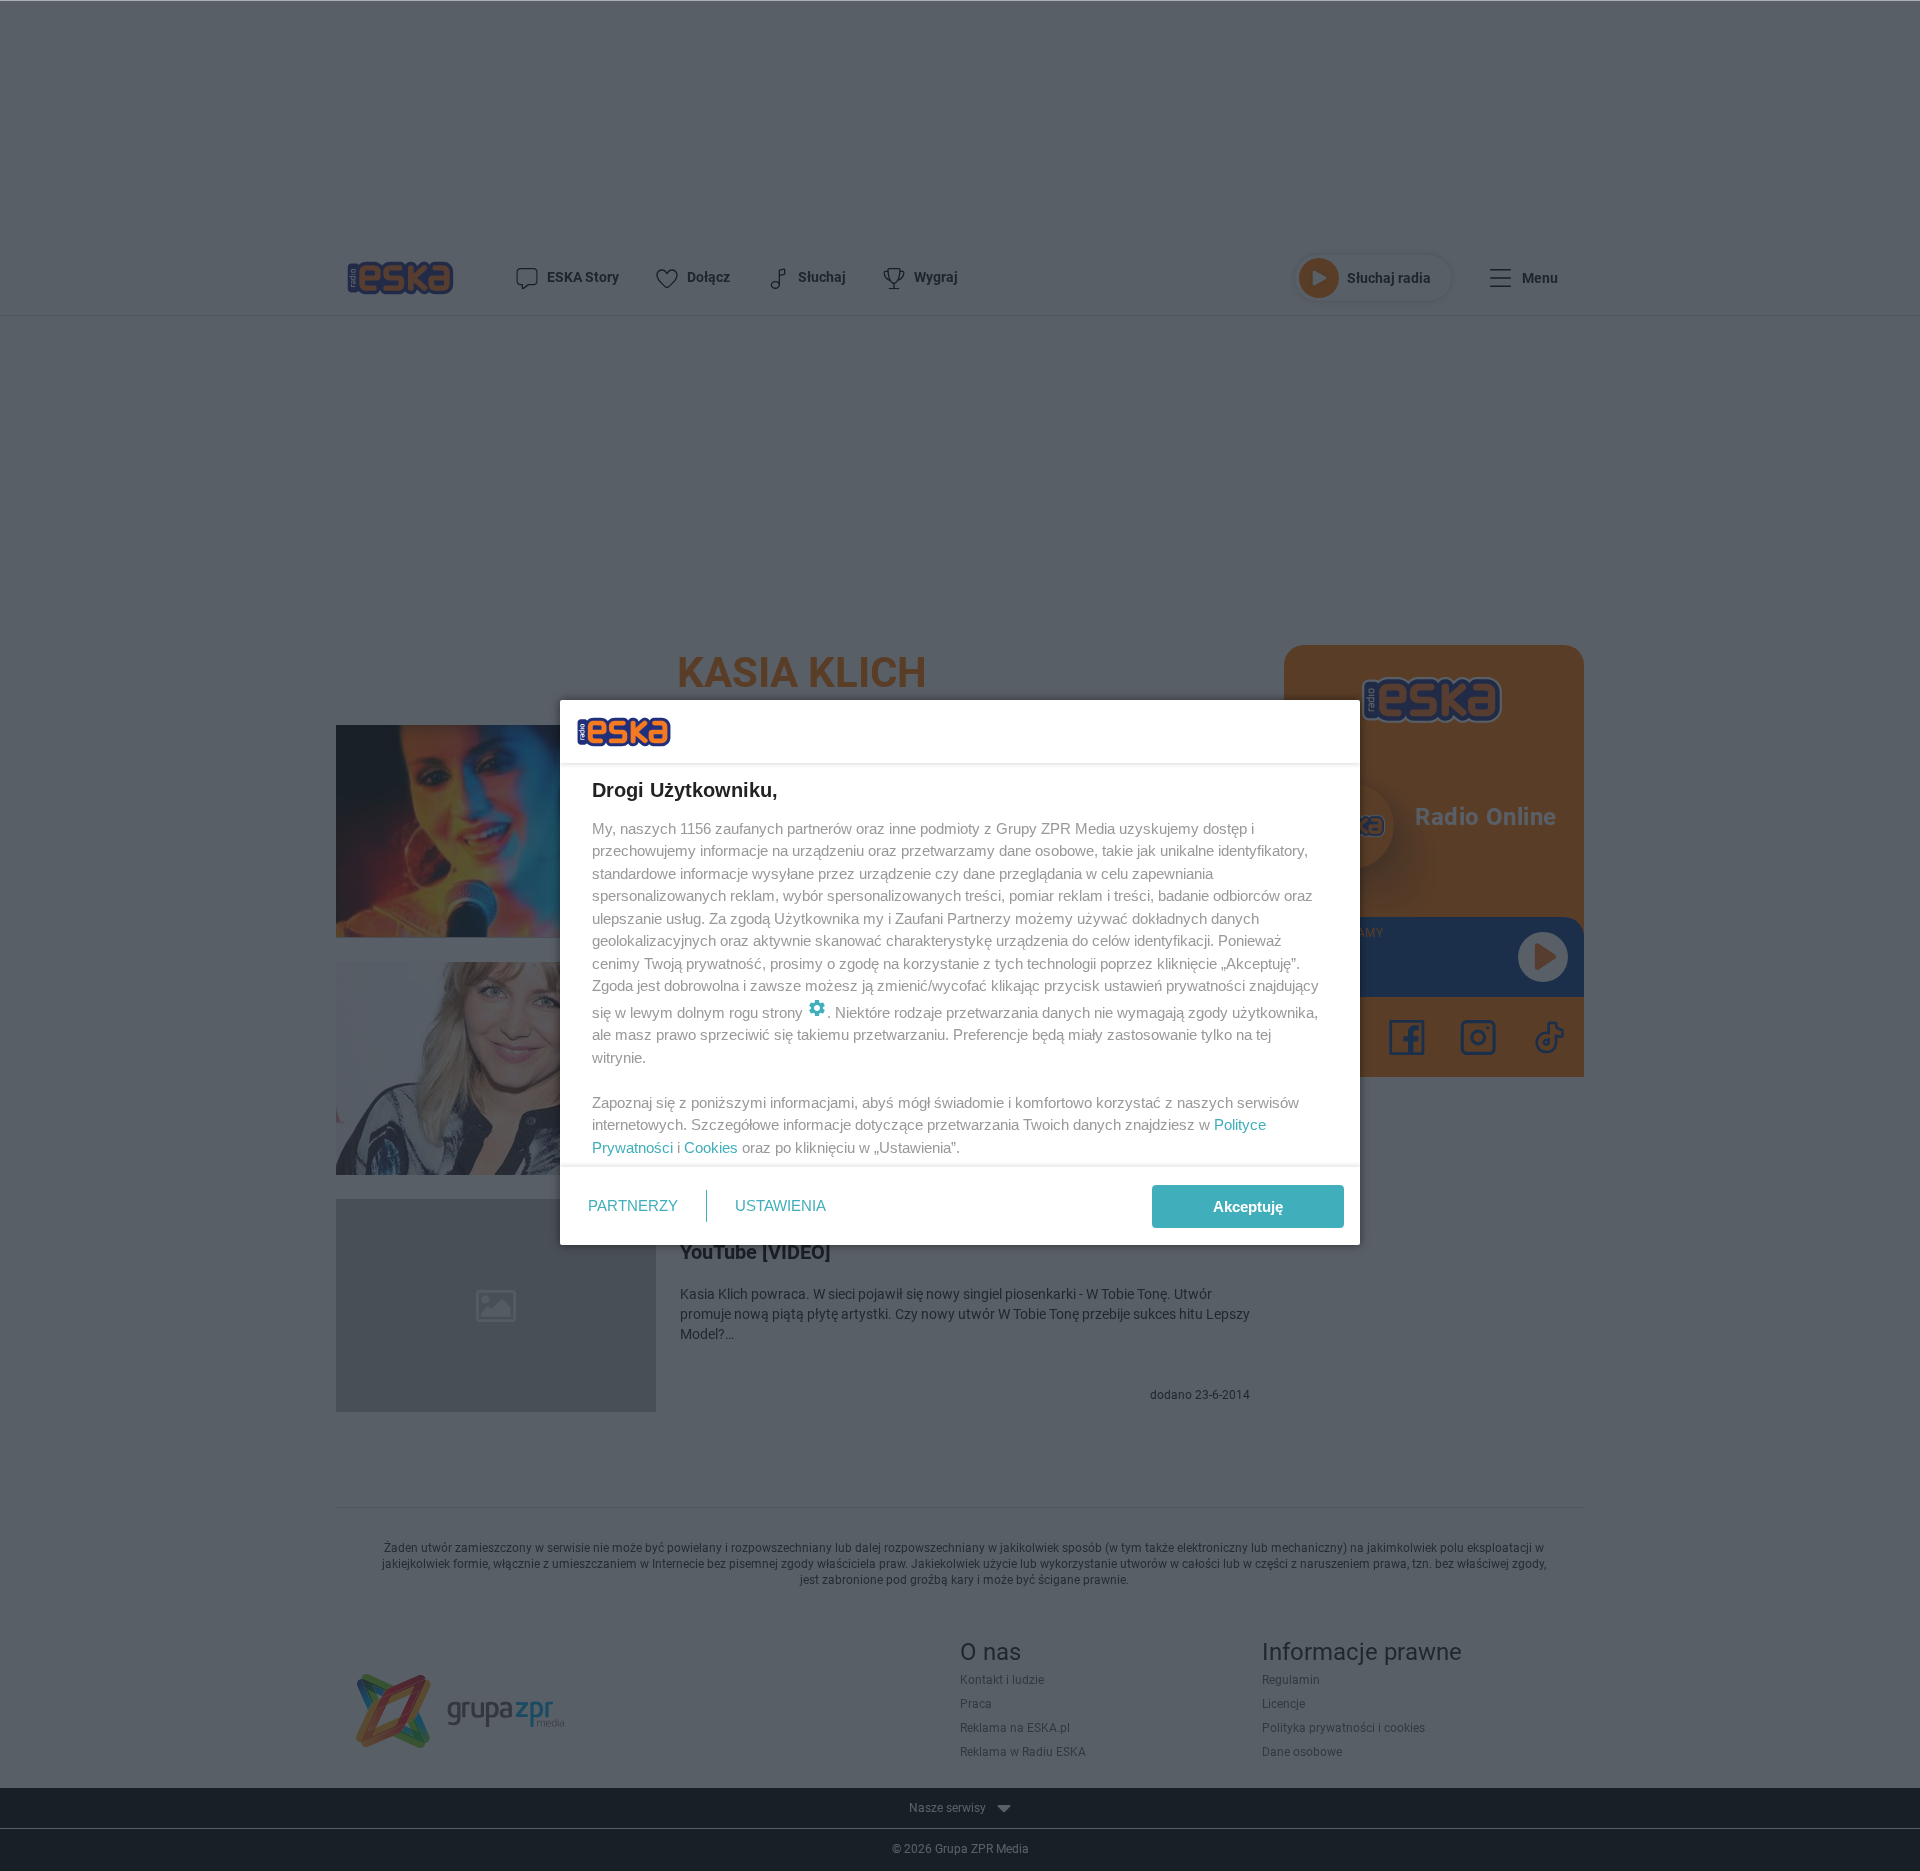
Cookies (711, 1147)
